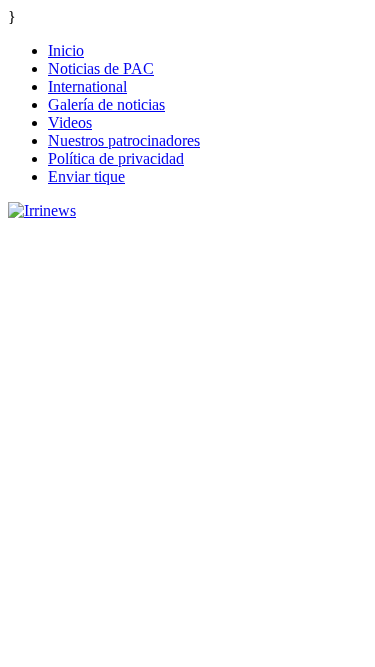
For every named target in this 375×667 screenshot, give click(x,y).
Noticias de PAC (101, 68)
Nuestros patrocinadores (124, 140)
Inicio (66, 50)
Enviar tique (86, 176)
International (87, 86)
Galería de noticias (106, 104)
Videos (70, 122)
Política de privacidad (116, 158)
